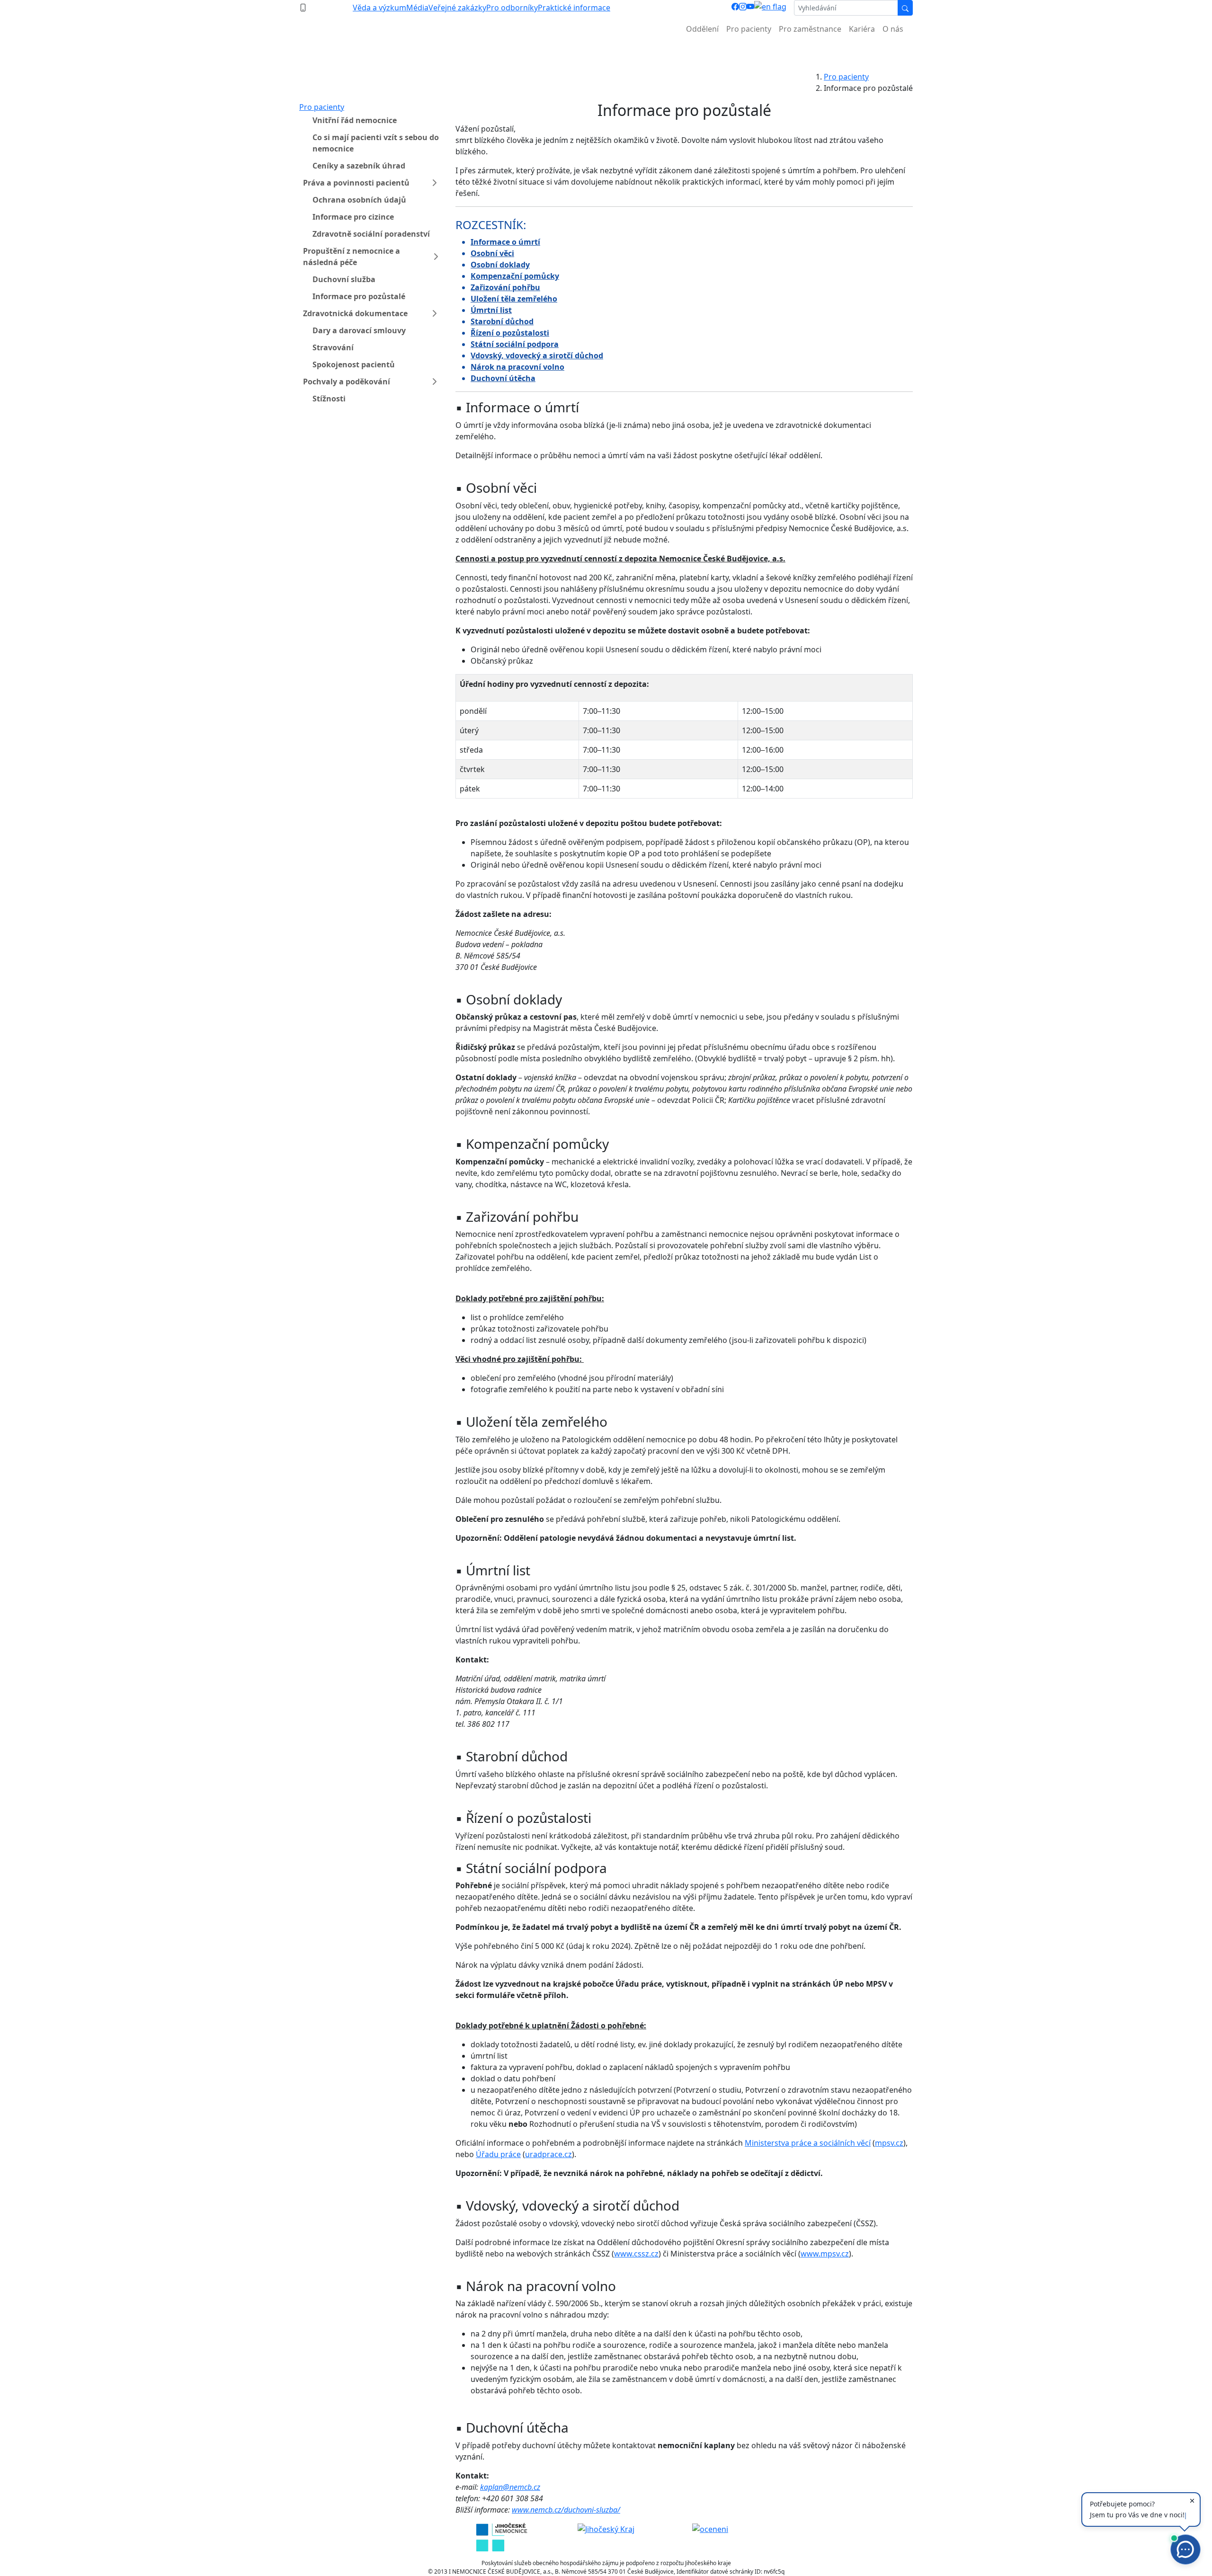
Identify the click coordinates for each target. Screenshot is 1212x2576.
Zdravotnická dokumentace (355, 313)
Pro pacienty (749, 29)
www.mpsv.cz (825, 2254)
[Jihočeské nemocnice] (502, 2536)
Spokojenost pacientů (354, 364)
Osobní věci (492, 253)
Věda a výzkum (379, 8)
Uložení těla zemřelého (514, 299)
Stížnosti (329, 399)
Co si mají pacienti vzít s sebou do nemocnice (376, 143)
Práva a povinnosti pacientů (356, 183)
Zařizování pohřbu (505, 287)
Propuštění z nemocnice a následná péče (352, 257)
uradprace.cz (548, 2154)
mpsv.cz (889, 2143)
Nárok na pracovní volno (517, 367)
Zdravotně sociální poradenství (371, 234)
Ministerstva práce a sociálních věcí (808, 2143)
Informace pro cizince (353, 217)
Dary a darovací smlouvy (359, 330)
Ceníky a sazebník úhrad (359, 166)
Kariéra (862, 29)
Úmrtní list (491, 310)
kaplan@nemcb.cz (510, 2487)
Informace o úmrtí (505, 242)
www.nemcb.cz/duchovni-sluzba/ (566, 2510)
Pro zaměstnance (810, 29)
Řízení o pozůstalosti (510, 333)
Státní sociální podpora (515, 344)
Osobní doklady (500, 265)
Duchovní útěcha (503, 378)
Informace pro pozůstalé (359, 296)
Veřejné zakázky (457, 8)
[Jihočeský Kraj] (606, 2529)
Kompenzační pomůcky (515, 276)
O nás (893, 29)
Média (417, 8)
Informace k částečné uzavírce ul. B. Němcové (606, 52)
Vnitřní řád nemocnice (355, 120)
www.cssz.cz (636, 2254)
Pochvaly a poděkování (347, 382)
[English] (770, 8)
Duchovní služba (344, 279)
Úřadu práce (498, 2154)
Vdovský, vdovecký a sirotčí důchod (537, 355)
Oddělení (702, 29)
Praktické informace (574, 8)
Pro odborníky (512, 8)
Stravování (333, 347)
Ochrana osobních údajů (359, 200)
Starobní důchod (502, 321)
